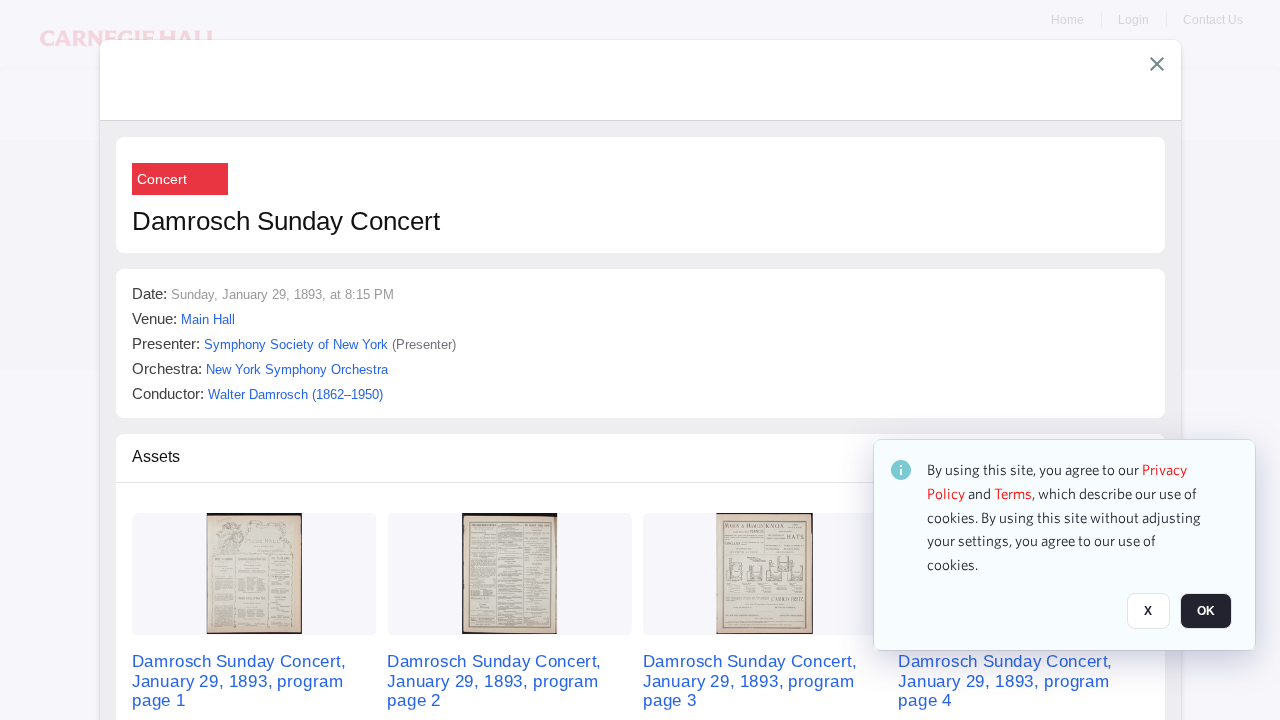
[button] (1157, 64)
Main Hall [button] (208, 319)
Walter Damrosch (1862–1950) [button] (295, 394)
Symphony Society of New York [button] (296, 344)
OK (1206, 611)
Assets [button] (156, 456)
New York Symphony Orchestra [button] (297, 369)
